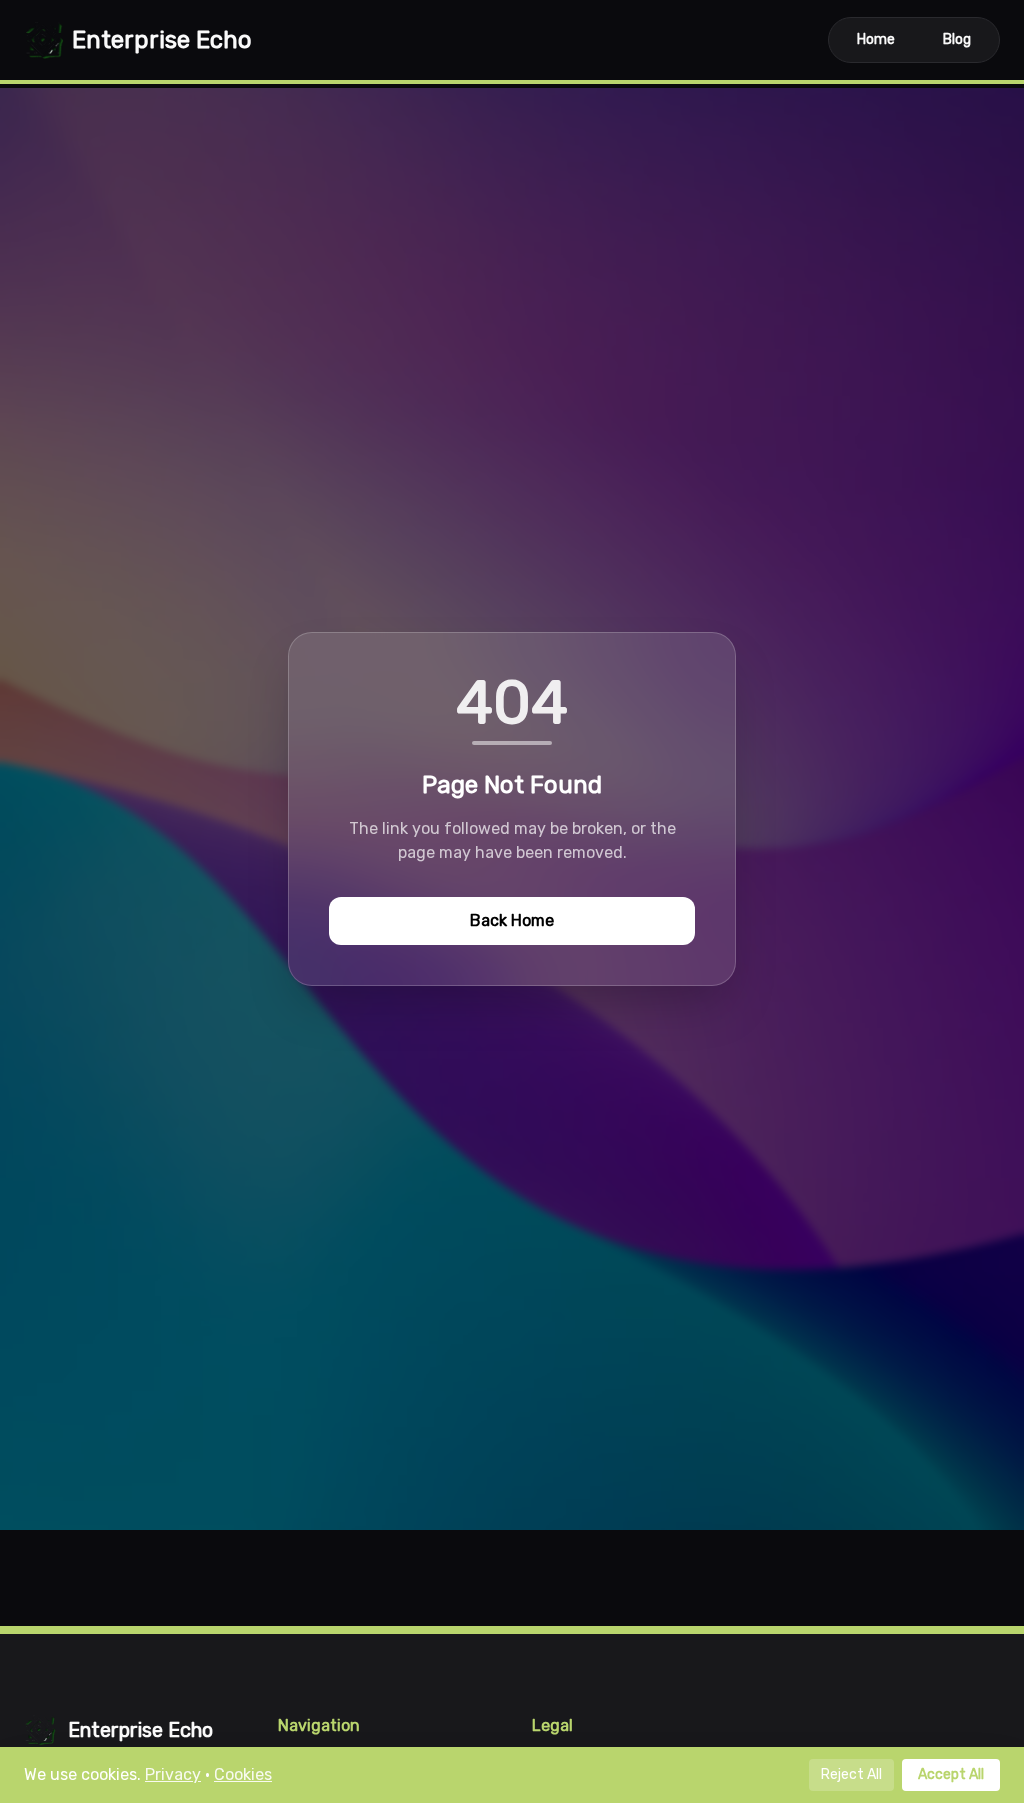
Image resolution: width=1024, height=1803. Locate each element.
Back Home (512, 920)
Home (876, 39)
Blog (957, 39)
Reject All (851, 1774)
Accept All (951, 1774)
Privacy (173, 1774)
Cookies (243, 1774)
